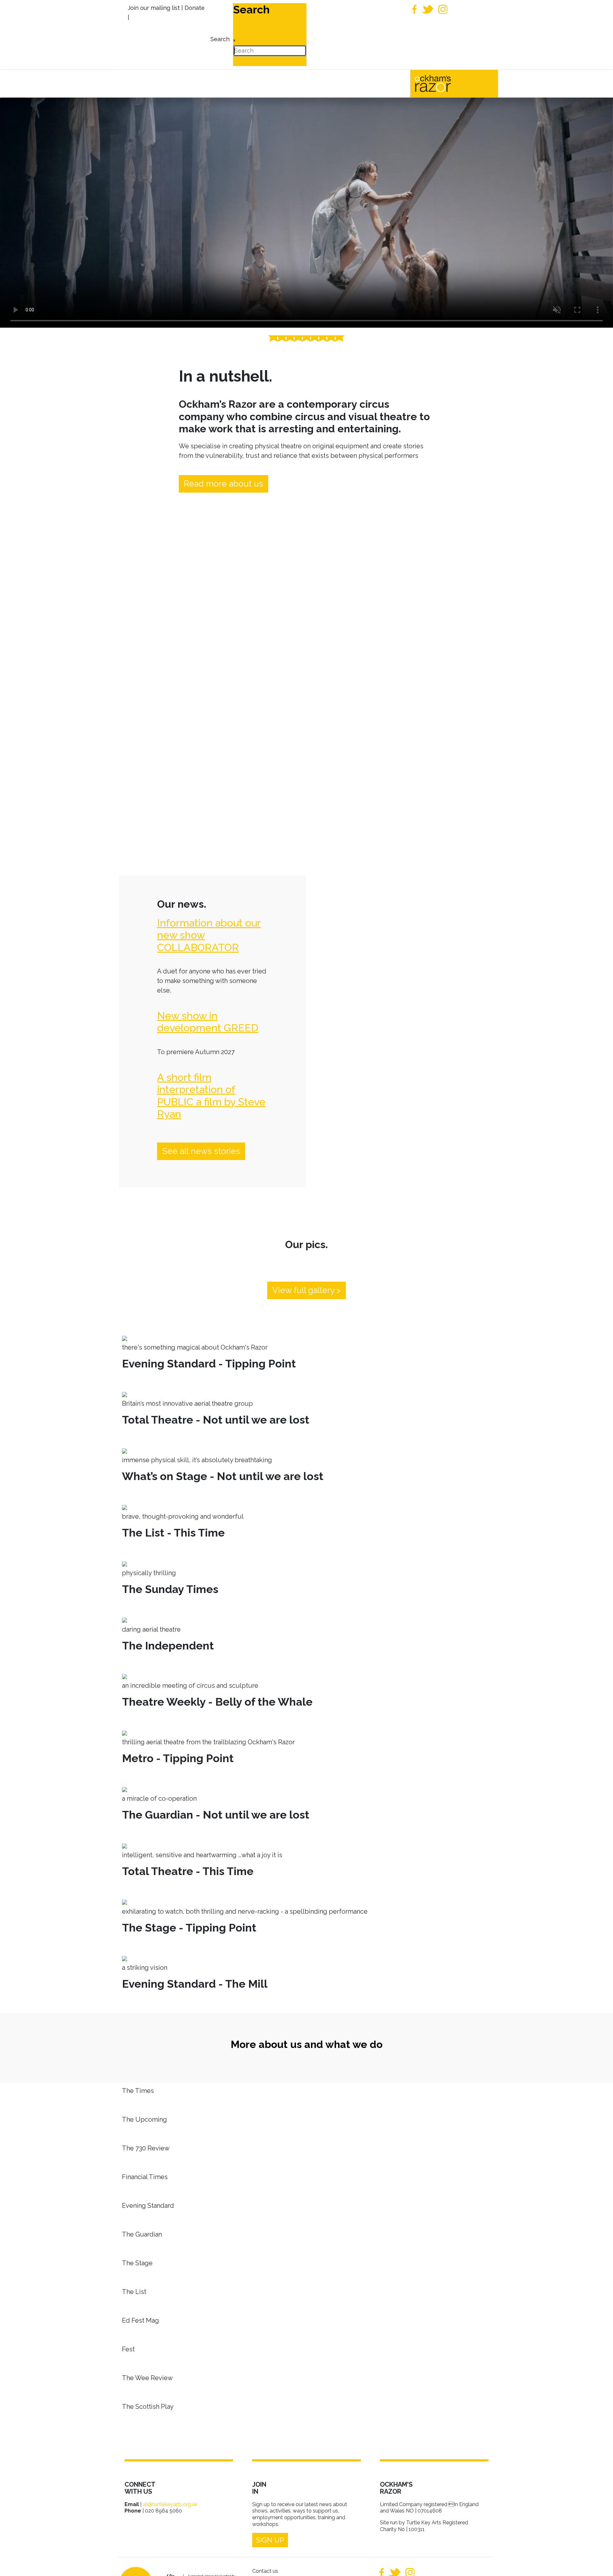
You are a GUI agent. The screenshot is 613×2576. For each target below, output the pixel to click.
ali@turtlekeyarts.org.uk (170, 2504)
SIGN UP (270, 2540)
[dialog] (219, 35)
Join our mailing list (154, 8)
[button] (599, 2562)
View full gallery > (306, 1290)
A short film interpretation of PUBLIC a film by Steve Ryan (211, 1096)
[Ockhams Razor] (446, 83)
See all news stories (201, 1151)
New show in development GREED (208, 1022)
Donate (195, 8)
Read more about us (223, 484)
